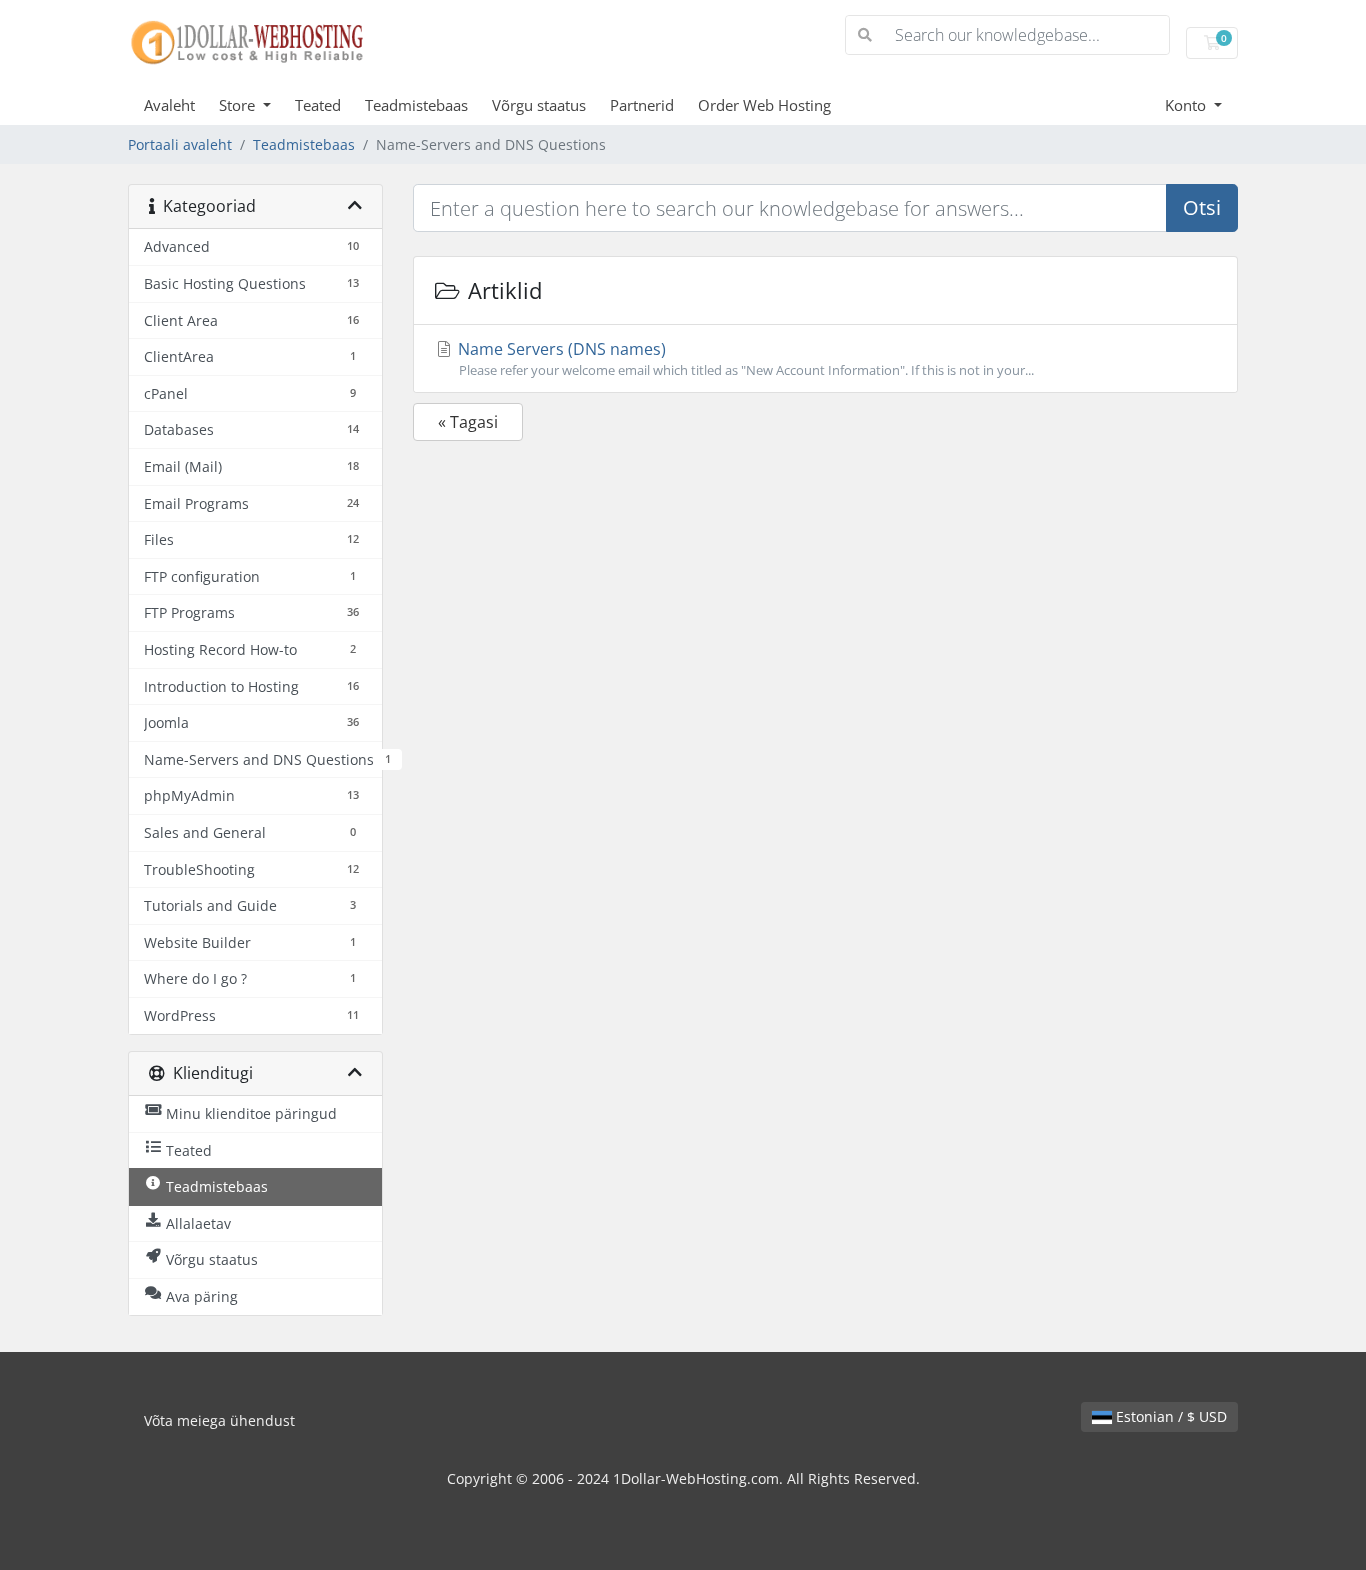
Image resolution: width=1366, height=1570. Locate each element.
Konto (1187, 105)
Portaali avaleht (180, 144)
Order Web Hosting (764, 105)
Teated (318, 105)
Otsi (1202, 207)
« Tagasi (468, 422)
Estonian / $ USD (1169, 1416)
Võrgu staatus (539, 105)
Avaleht (169, 105)
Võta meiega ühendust (219, 1420)
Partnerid (642, 105)
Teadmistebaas (416, 105)
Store (239, 105)
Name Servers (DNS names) (744, 358)
